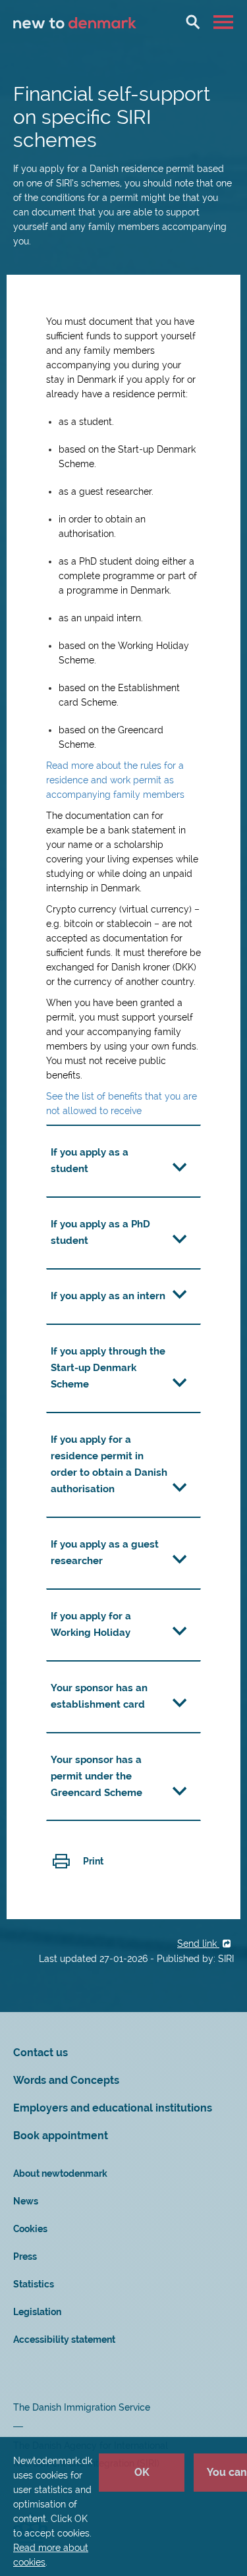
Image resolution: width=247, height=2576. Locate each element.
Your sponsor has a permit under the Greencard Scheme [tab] (96, 1776)
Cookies (30, 2229)
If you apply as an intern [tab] (108, 1296)
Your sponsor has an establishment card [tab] (99, 1696)
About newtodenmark (60, 2173)
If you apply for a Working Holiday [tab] (91, 1624)
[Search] (193, 22)
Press (25, 2256)
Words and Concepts (66, 2080)
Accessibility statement (64, 2339)
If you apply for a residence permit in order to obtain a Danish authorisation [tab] (109, 1464)
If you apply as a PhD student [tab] (100, 1232)
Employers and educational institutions (113, 2108)
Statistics (34, 2284)
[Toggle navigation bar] (225, 22)
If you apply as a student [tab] (90, 1161)
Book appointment (61, 2136)
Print (93, 1861)
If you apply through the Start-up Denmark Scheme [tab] (108, 1368)
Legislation (37, 2312)
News (26, 2201)
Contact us (41, 2053)
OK (142, 2472)
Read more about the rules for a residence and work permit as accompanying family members (115, 780)
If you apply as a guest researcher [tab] (105, 1553)
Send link (198, 1944)
